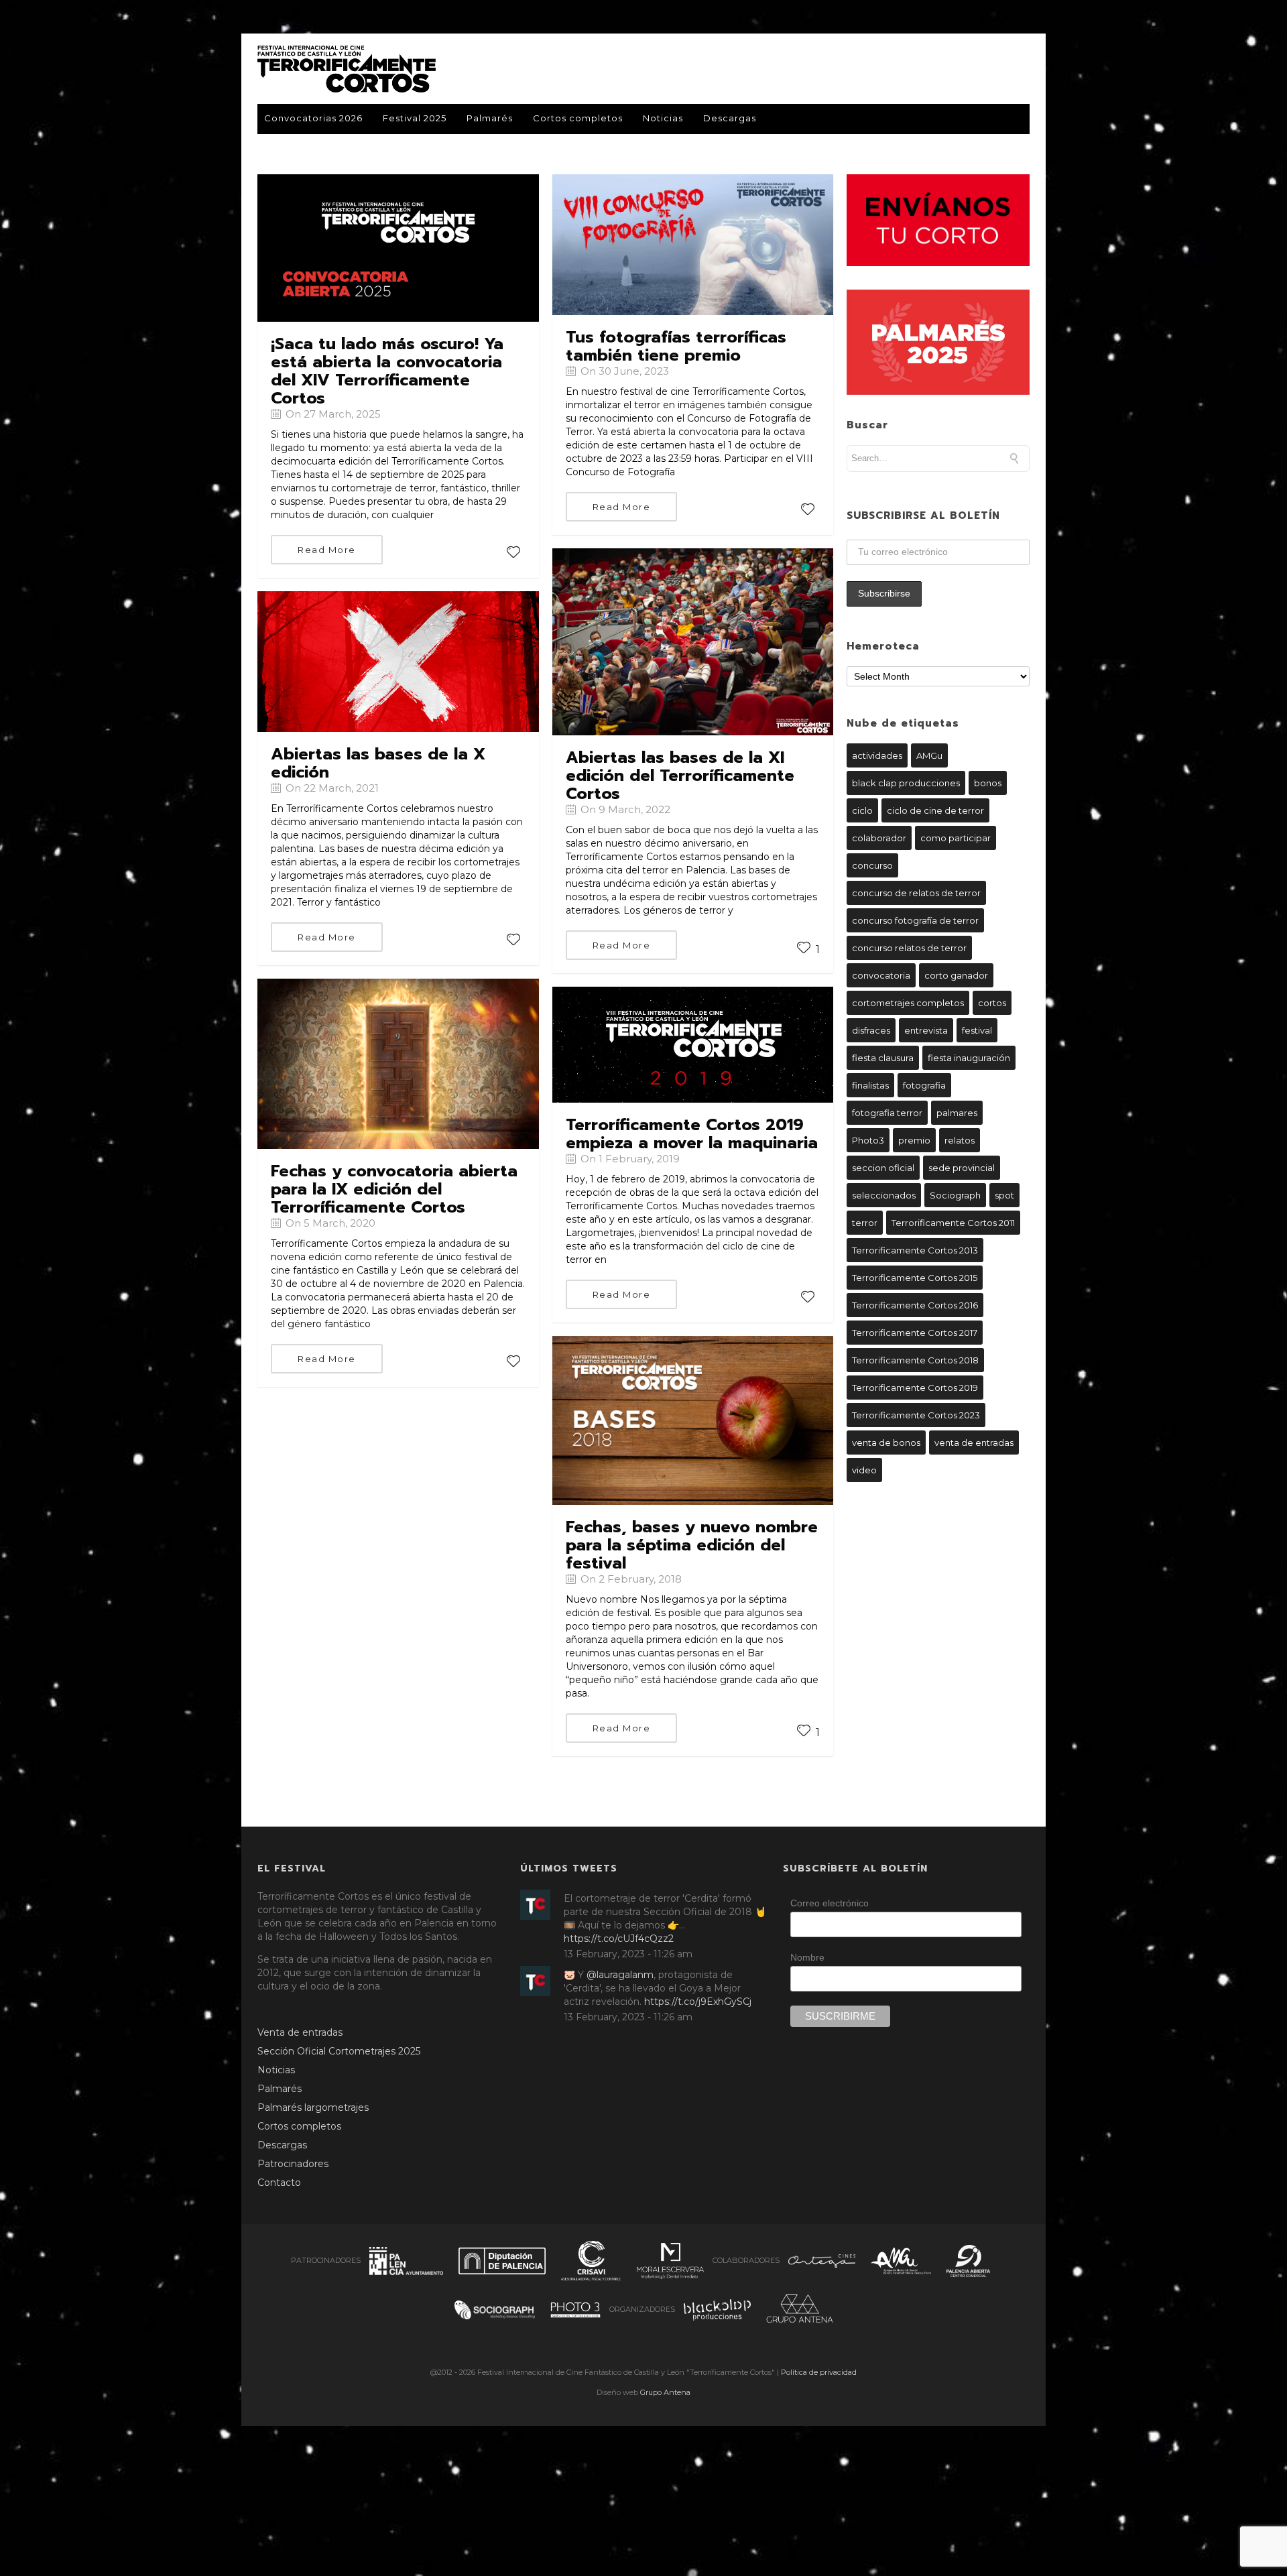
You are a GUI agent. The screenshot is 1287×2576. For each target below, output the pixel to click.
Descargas (730, 118)
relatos (960, 1140)
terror (865, 1223)
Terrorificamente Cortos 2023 (916, 1415)
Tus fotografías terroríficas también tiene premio (676, 346)
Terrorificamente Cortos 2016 (915, 1305)
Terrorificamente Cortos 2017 (915, 1333)
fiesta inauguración (969, 1058)
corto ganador (956, 975)
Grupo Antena (665, 2392)
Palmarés (490, 118)
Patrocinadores (293, 2164)
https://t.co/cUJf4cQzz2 (619, 1939)
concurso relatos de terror (909, 948)
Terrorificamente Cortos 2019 (915, 1388)
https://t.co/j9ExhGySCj (698, 2002)
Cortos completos (578, 118)
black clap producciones (906, 783)
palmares (957, 1113)
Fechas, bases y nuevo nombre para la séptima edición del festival (692, 1545)
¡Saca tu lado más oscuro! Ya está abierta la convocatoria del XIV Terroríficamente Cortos (387, 371)
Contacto (279, 2183)
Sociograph (955, 1195)
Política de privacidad (819, 2372)
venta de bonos (886, 1443)
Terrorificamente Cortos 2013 (915, 1250)
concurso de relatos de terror (916, 893)
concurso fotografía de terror (915, 920)
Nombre (807, 1957)
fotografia (924, 1085)
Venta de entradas (300, 2032)
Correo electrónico (830, 1903)
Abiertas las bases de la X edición (378, 763)
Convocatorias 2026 (313, 118)
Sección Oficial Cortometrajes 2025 (339, 2051)
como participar (956, 838)
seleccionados (884, 1195)
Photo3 (868, 1140)
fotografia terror (887, 1113)
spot (1004, 1195)
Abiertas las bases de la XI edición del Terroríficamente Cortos (680, 776)
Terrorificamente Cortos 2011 (953, 1223)
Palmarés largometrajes (313, 2107)
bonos (988, 783)
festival (977, 1030)
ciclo (862, 810)
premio (914, 1140)
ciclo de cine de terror (935, 810)
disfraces (871, 1030)
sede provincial (962, 1168)
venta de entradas (974, 1443)
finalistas (870, 1085)
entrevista (926, 1030)
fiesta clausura (883, 1058)
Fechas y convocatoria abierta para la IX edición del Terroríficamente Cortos (394, 1189)
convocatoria (881, 975)
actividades (877, 755)
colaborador (879, 838)
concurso (872, 865)
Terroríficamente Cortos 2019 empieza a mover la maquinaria (692, 1134)
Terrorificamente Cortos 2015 (915, 1278)
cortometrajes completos (908, 1003)
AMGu (929, 755)
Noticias (663, 118)
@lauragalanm (620, 1975)
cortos (992, 1003)
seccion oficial (883, 1168)
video (864, 1470)
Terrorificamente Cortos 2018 (915, 1360)
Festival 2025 (415, 118)
